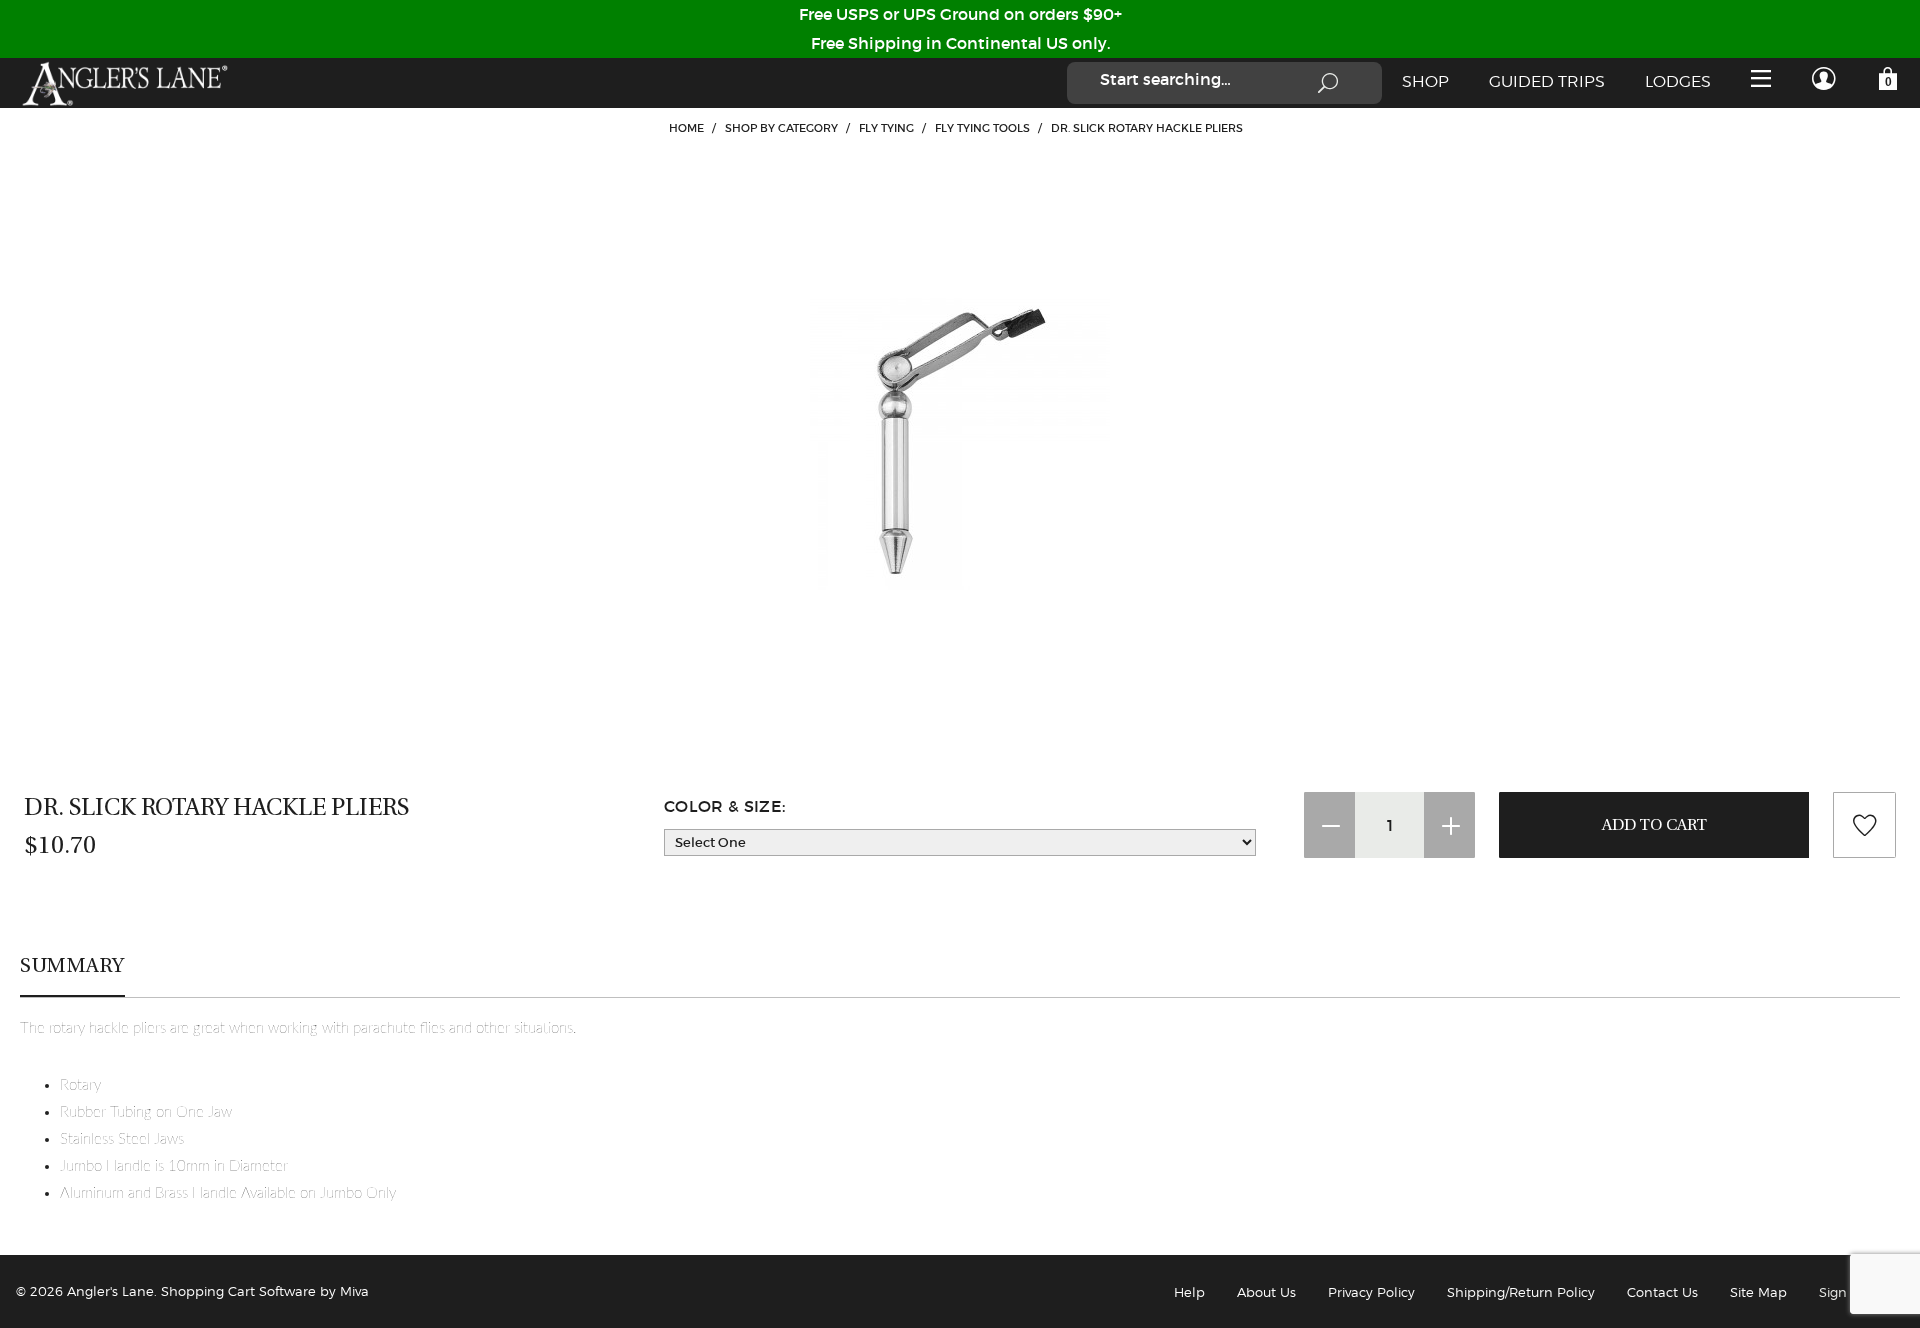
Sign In (1841, 1292)
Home (686, 128)
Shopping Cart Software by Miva (265, 1291)
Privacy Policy (1371, 1292)
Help (1189, 1292)
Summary (72, 965)
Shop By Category (781, 128)
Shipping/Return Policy (1521, 1292)
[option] (960, 440)
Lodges (1678, 81)
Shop (1425, 81)
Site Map (1758, 1292)
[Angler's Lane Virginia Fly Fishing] (124, 83)
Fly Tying (886, 128)
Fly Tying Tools (982, 128)
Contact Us (1662, 1292)
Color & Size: (724, 806)
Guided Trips (1547, 81)
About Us (1266, 1292)
